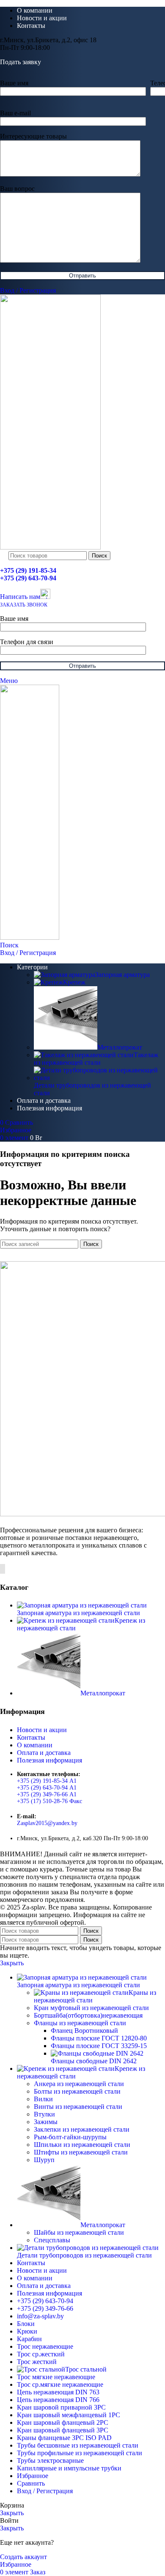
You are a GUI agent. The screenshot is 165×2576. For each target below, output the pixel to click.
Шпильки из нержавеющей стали (82, 2145)
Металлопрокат (120, 1047)
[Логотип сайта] (50, 547)
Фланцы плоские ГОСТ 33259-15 (99, 2046)
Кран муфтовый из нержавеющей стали (91, 2008)
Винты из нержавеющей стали (78, 2107)
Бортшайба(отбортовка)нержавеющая (88, 2015)
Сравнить (31, 2483)
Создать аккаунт (23, 2557)
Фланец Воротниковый (84, 2031)
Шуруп (44, 2160)
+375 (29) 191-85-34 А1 (47, 1781)
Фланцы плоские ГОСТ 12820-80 (99, 2038)
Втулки (44, 2114)
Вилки (43, 2099)
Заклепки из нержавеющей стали (82, 2129)
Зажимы (46, 2122)
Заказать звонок (24, 605)
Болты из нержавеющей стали (77, 2091)
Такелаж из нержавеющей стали (96, 1059)
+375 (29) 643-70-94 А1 (47, 1788)
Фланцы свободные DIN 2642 (94, 2061)
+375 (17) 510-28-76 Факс (49, 1801)
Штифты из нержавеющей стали (81, 2152)
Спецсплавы (52, 2240)
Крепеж (74, 982)
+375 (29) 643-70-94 (28, 578)
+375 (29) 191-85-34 (28, 570)
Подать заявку (21, 62)
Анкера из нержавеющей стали (79, 2084)
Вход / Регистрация (45, 2491)
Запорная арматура (122, 975)
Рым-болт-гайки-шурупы (70, 2137)
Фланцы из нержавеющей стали (80, 2023)
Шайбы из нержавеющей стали (79, 2232)
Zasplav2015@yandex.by (47, 1823)
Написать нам (20, 597)
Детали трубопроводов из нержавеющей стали (92, 1089)
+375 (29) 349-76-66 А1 (47, 1794)
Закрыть (12, 1963)
